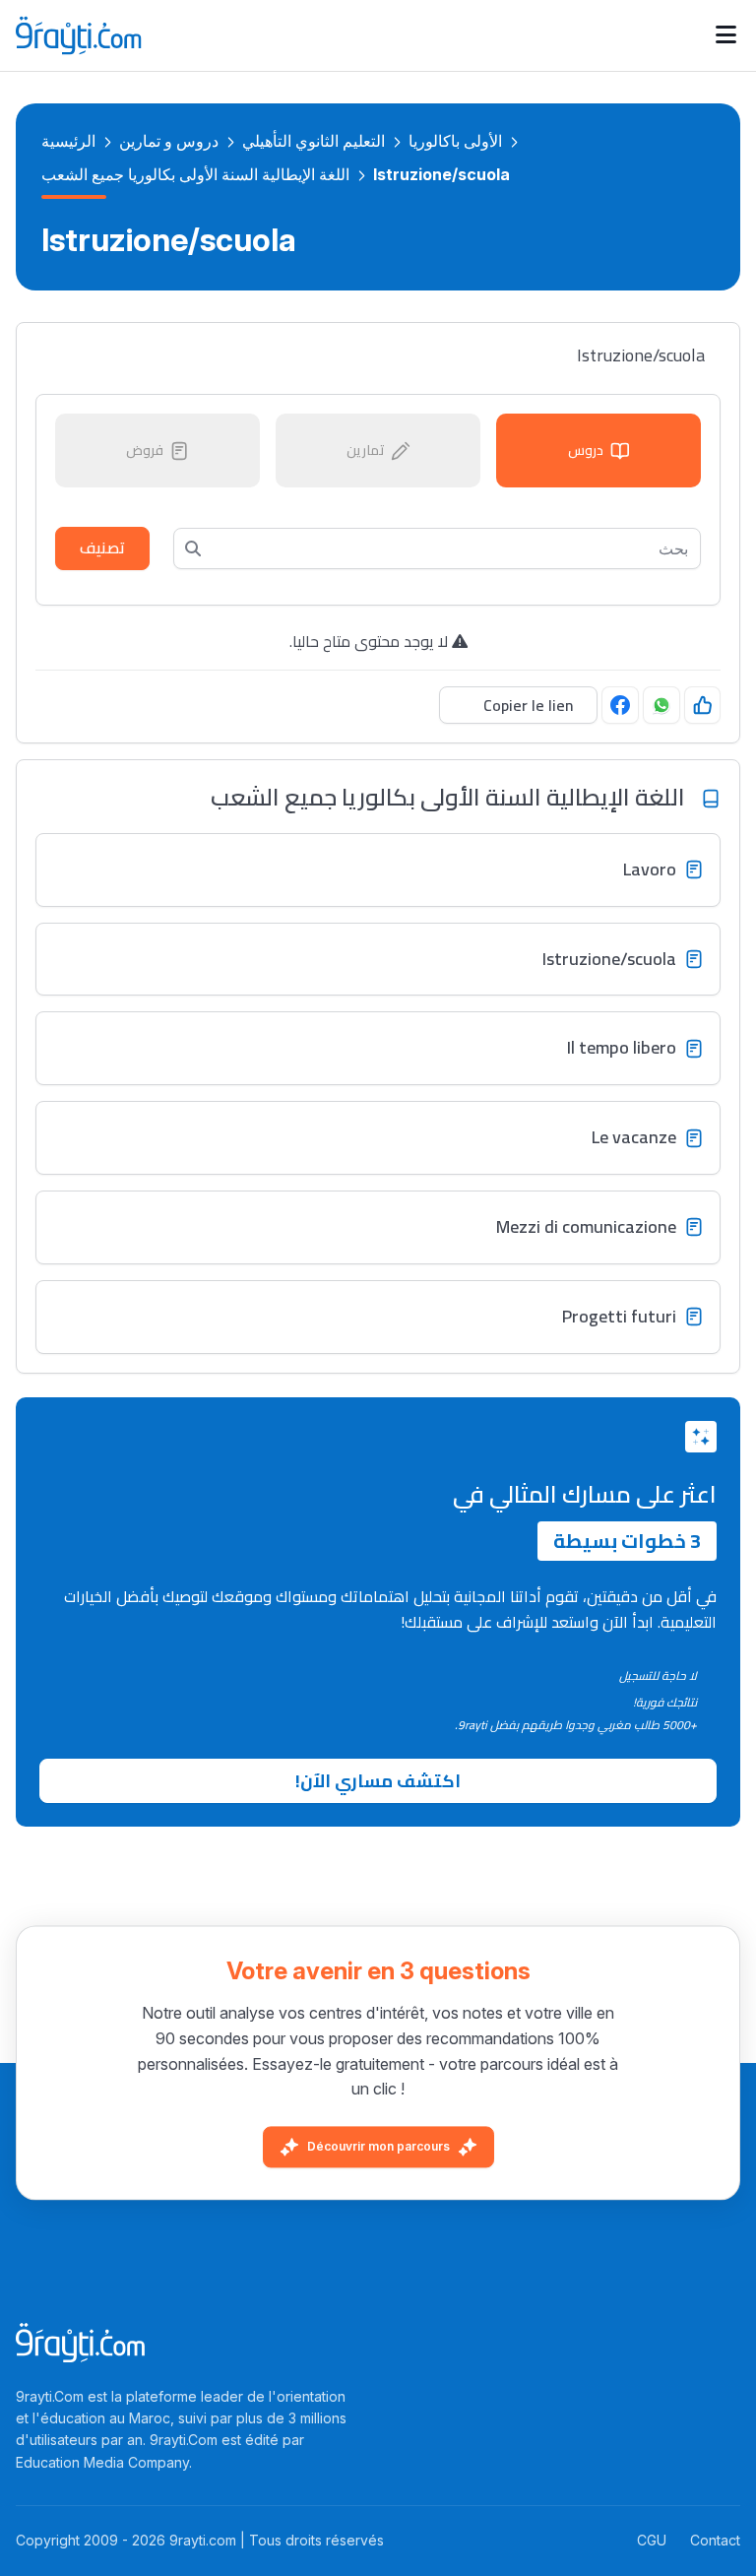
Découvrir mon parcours (378, 2146)
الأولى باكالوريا (455, 141)
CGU (652, 2540)
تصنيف (102, 547)
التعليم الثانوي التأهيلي (314, 141)
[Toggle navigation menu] (726, 35)
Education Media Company (102, 2462)
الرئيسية (68, 141)
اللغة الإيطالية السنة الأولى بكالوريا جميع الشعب (195, 174)
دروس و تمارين (169, 141)
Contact (715, 2540)
